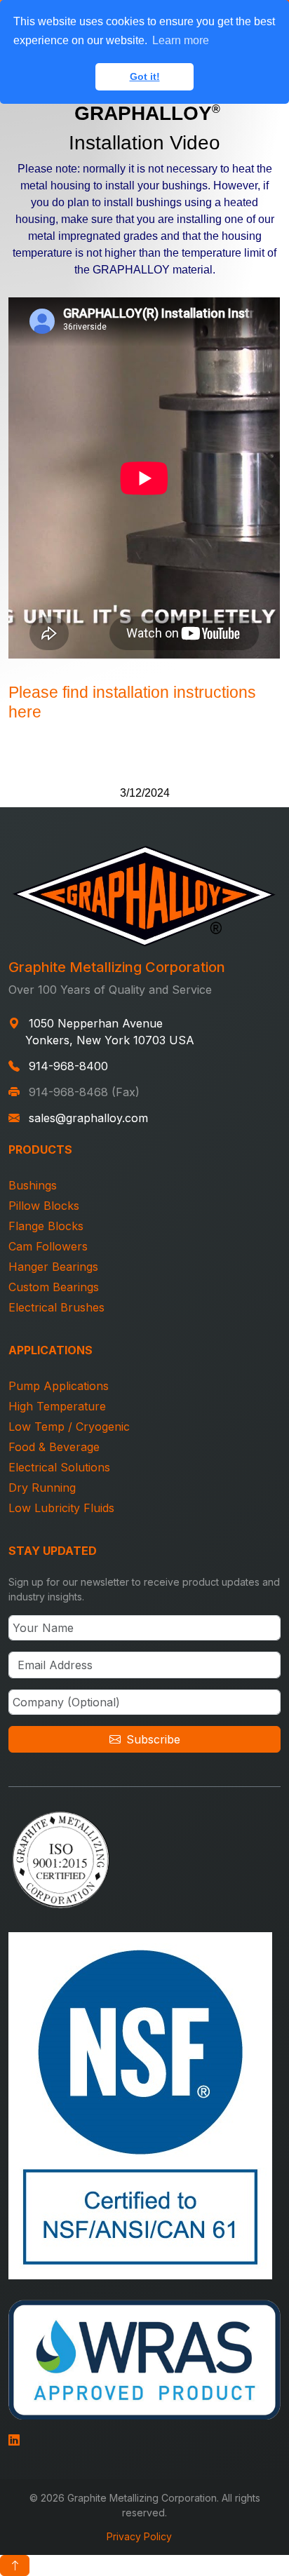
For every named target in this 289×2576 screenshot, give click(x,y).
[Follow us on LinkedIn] (14, 2438)
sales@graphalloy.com (88, 1118)
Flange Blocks (46, 1226)
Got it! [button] (145, 76)
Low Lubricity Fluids (61, 1508)
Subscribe (153, 1739)
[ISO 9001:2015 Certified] (61, 1858)
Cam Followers (48, 1246)
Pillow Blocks (44, 1206)
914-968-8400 (68, 1066)
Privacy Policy (139, 2536)
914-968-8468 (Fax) (84, 1092)
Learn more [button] (181, 40)
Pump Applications (59, 1386)
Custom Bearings (54, 1287)
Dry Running (42, 1488)
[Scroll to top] (15, 2565)
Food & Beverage (54, 1447)
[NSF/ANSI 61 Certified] (140, 2104)
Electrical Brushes (56, 1307)
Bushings (33, 1185)
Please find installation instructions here (132, 702)
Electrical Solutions (59, 1467)
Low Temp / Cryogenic (69, 1427)
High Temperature (57, 1406)
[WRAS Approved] (144, 2358)
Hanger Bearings (53, 1267)
